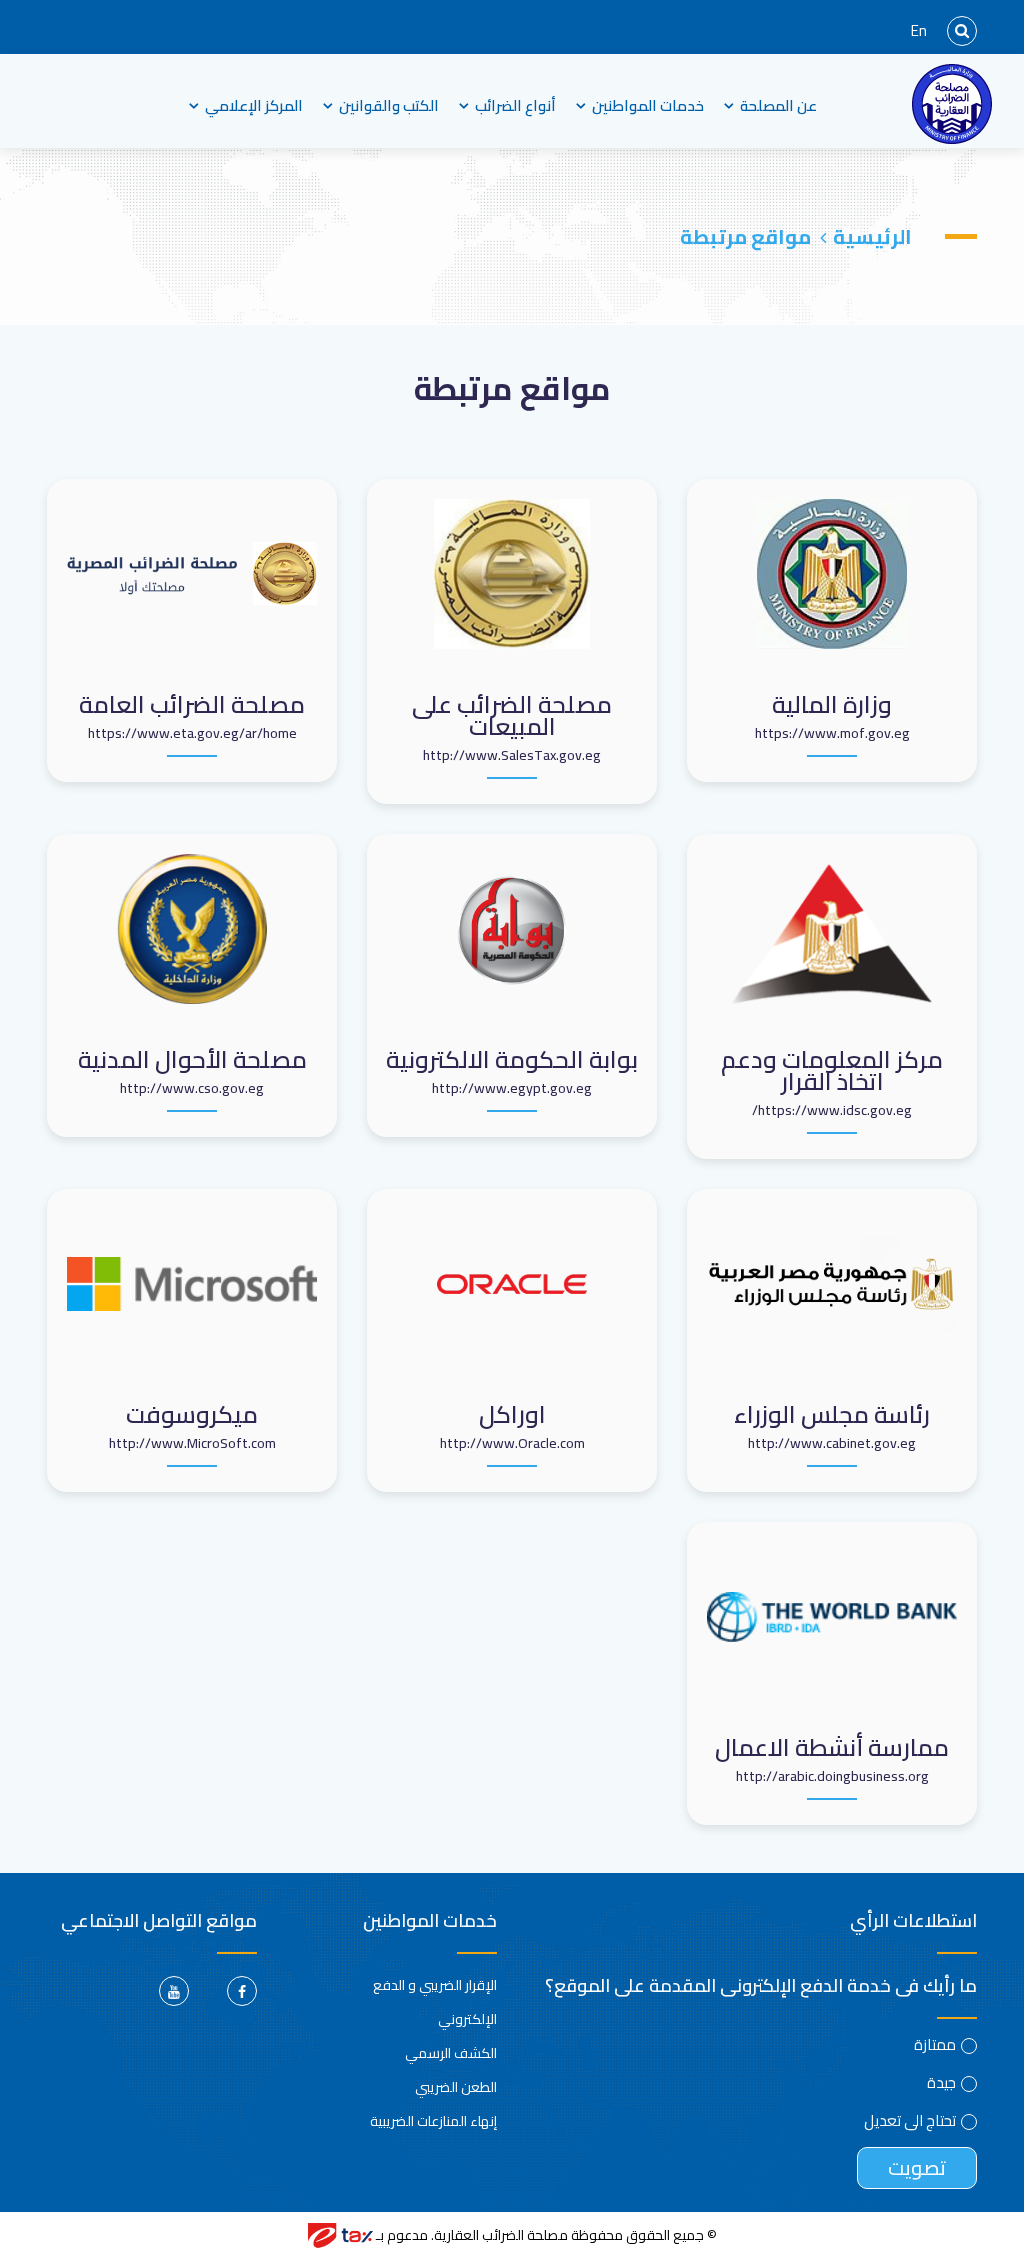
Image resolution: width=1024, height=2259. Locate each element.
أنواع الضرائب (515, 105)
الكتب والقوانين (389, 105)
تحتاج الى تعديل (910, 2121)
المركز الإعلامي (254, 105)
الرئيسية (872, 236)
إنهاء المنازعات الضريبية (433, 2121)
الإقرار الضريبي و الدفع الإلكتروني (435, 2002)
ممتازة (935, 2045)
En (919, 30)
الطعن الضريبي (456, 2087)
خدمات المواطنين (648, 105)
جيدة (941, 2083)
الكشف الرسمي (451, 2053)
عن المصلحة (778, 105)
